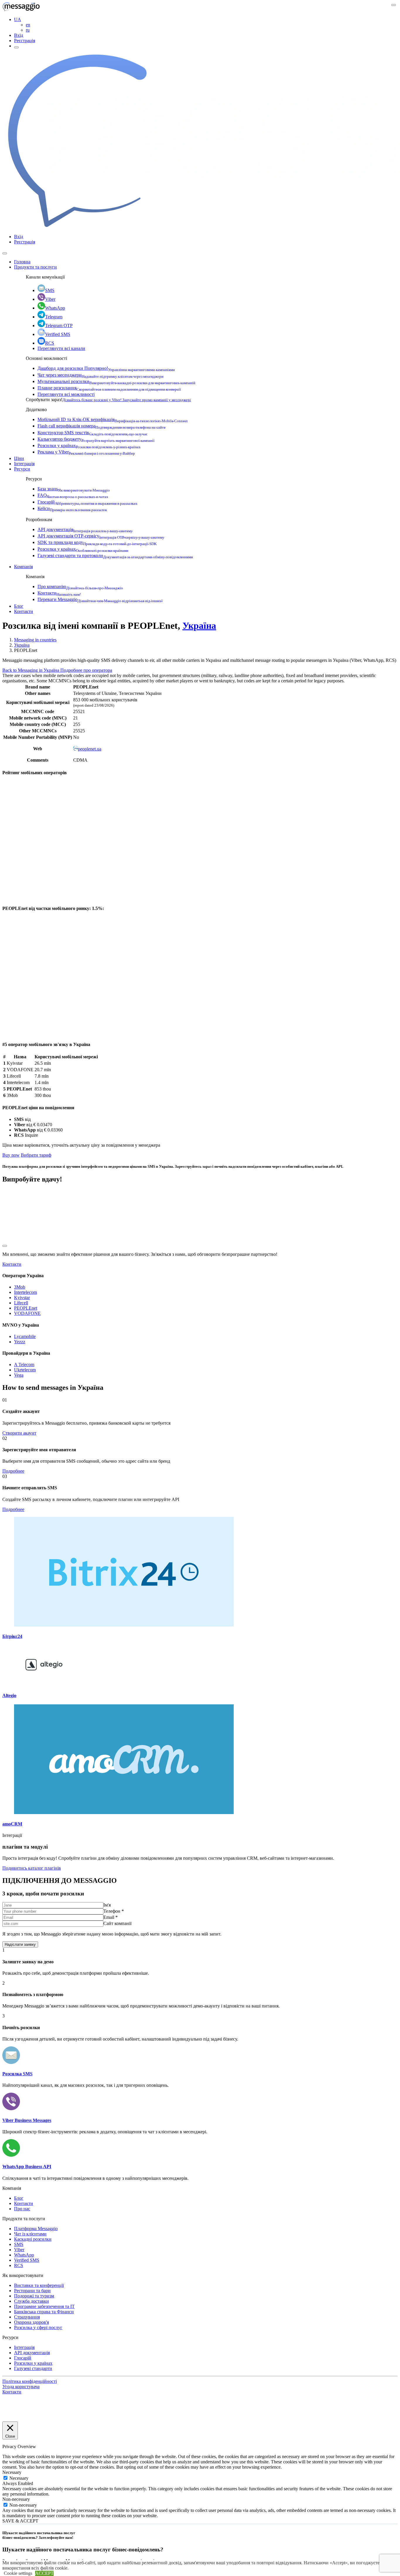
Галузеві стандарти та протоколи (115, 555)
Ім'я (107, 1905)
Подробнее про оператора (86, 670)
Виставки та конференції (39, 2285)
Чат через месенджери (100, 375)
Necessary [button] (12, 2472)
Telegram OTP (59, 326)
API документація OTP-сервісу (101, 536)
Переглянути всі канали (61, 348)
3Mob (20, 1287)
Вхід (19, 35)
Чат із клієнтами (30, 2234)
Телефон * (114, 1911)
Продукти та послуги (35, 267)
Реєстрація (25, 41)
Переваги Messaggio (100, 599)
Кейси (72, 508)
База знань (74, 489)
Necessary (19, 2478)
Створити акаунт (19, 1433)
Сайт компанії (117, 1923)
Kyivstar (22, 1298)
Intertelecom (25, 1292)
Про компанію (80, 587)
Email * (111, 1917)
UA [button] (18, 19)
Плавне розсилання (109, 388)
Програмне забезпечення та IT (44, 2306)
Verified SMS (58, 334)
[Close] (5, 253)
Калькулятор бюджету (96, 439)
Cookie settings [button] (18, 2573)
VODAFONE (27, 1313)
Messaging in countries (35, 640)
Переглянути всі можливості (66, 394)
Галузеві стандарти (33, 2368)
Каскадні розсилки (33, 2239)
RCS (50, 343)
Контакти (59, 593)
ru (28, 30)
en (28, 25)
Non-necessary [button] (16, 2499)
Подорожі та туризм (34, 2296)
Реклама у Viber (86, 452)
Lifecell (21, 1303)
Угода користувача (21, 2387)
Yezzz (20, 1342)
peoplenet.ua (90, 749)
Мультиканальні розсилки (116, 381)
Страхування (27, 2317)
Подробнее (13, 1471)
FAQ (73, 495)
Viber (50, 299)
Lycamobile (25, 1336)
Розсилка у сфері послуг (38, 2327)
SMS (50, 290)
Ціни (19, 458)
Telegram (54, 317)
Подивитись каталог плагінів (32, 1868)
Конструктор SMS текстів (93, 433)
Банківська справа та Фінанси (44, 2312)
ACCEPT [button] (44, 2573)
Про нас (22, 2209)
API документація (85, 529)
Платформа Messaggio (36, 2229)
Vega (19, 1375)
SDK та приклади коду (97, 542)
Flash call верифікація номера (101, 426)
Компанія (23, 567)
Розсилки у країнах (89, 445)
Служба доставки (31, 2301)
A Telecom (24, 1365)
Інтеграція (24, 464)
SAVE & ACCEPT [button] (20, 2521)
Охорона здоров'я (31, 2322)
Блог (19, 606)
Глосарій (87, 502)
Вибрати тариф (36, 1155)
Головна (22, 262)
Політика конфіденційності (30, 2381)
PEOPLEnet (26, 1308)
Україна (199, 626)
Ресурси (22, 469)
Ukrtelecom (25, 1370)
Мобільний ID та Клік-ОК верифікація (113, 419)
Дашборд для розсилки (106, 368)
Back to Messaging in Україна (31, 670)
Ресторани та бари (32, 2291)
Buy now (11, 1155)
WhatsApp (55, 308)
